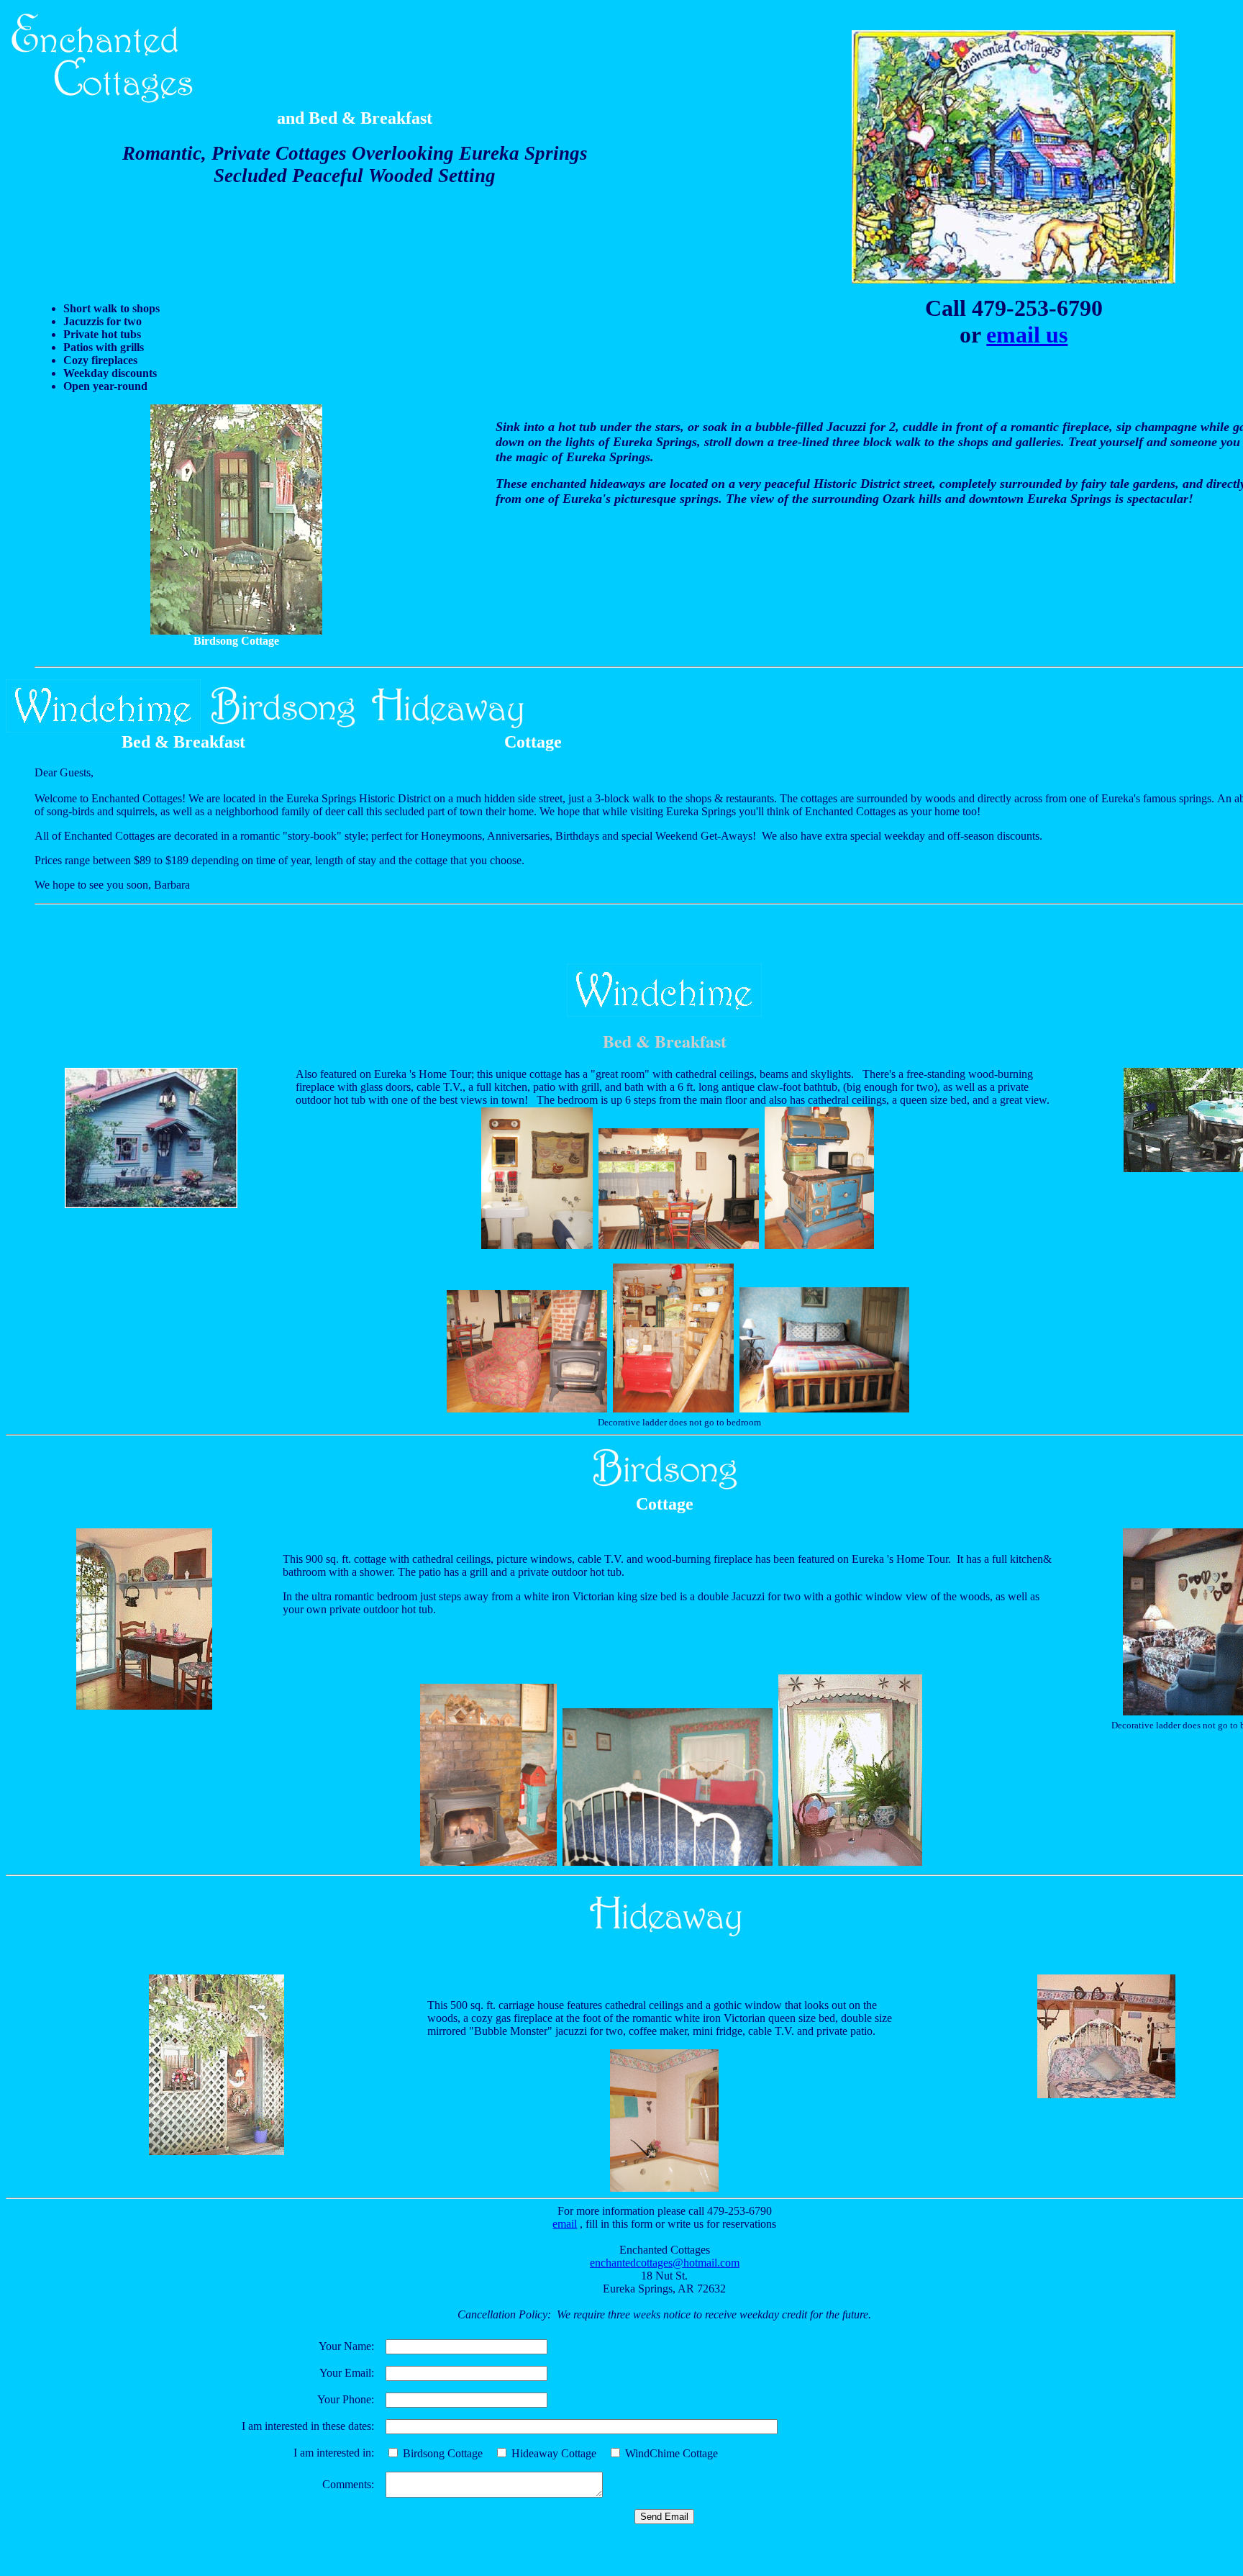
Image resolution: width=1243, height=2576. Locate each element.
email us (1027, 335)
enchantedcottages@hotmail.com (665, 2263)
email (565, 2224)
